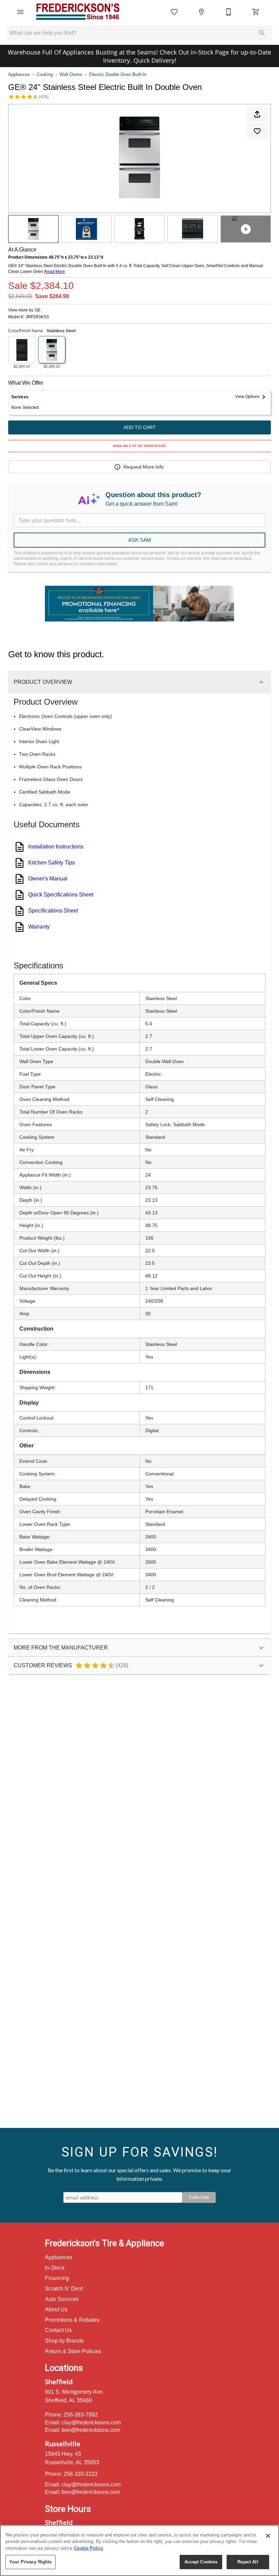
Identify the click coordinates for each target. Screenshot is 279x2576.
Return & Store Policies (73, 2351)
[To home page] (78, 12)
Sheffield (59, 2381)
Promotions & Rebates (72, 2320)
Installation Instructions (56, 847)
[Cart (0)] (256, 12)
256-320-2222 (81, 2474)
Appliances (19, 74)
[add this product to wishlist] (257, 131)
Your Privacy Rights (30, 2562)
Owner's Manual (48, 879)
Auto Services (62, 2299)
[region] (139, 2550)
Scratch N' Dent (64, 2289)
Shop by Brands (64, 2341)
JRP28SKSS (37, 317)
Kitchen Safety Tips (52, 863)
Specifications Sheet (53, 911)
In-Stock (55, 2268)
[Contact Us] (229, 12)
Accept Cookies (201, 2562)
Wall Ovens (71, 74)
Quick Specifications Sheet (61, 895)
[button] (20, 12)
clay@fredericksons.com (91, 2422)
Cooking (45, 74)
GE (38, 310)
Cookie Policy (88, 2548)
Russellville (63, 2443)
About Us (56, 2309)
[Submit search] (262, 33)
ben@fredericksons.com (91, 2430)
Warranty (39, 927)
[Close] (268, 2536)
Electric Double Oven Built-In (118, 74)
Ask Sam (140, 540)
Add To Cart (140, 427)
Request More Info (144, 467)
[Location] (201, 12)
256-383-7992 (81, 2415)
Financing (57, 2278)
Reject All (248, 2562)
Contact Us (58, 2330)
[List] (174, 12)
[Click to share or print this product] (257, 114)
